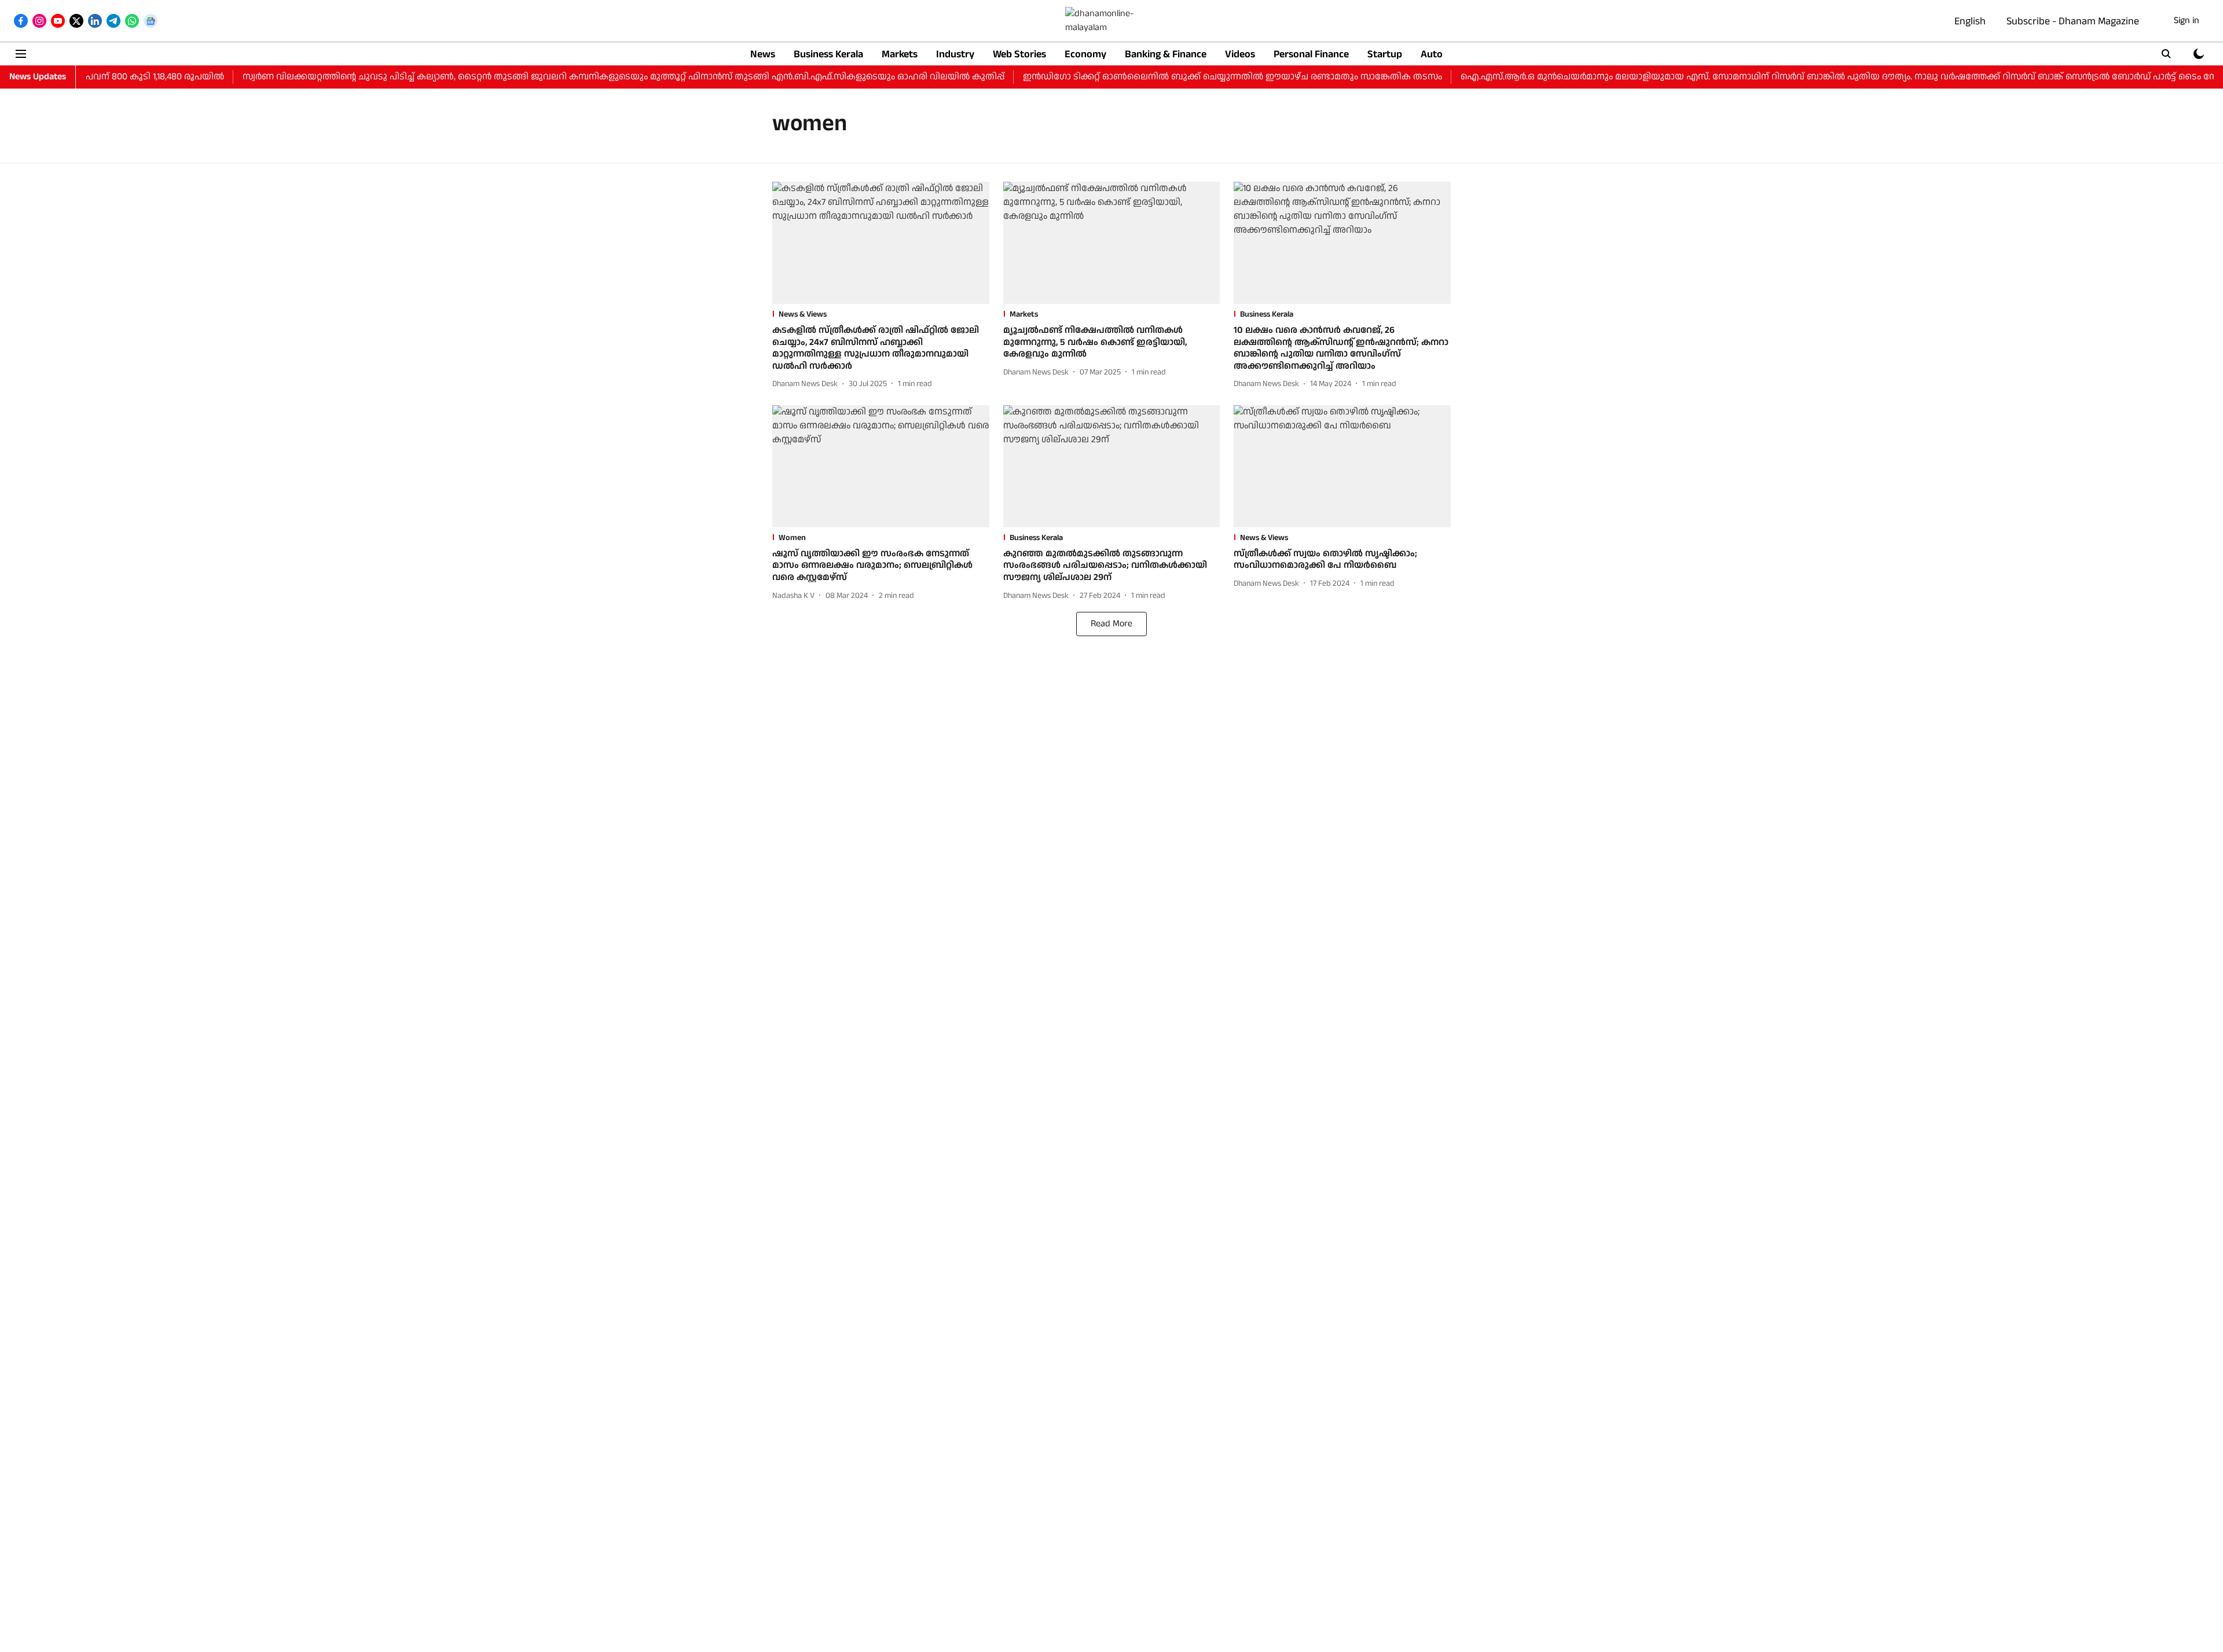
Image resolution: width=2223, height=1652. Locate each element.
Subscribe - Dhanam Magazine (2073, 21)
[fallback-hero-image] (881, 243)
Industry (955, 54)
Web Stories (1019, 54)
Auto (1432, 54)
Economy (1085, 54)
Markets (900, 54)
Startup (1385, 54)
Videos (1240, 54)
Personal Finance (1311, 54)
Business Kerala (828, 54)
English (1970, 21)
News (763, 54)
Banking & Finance (1166, 54)
